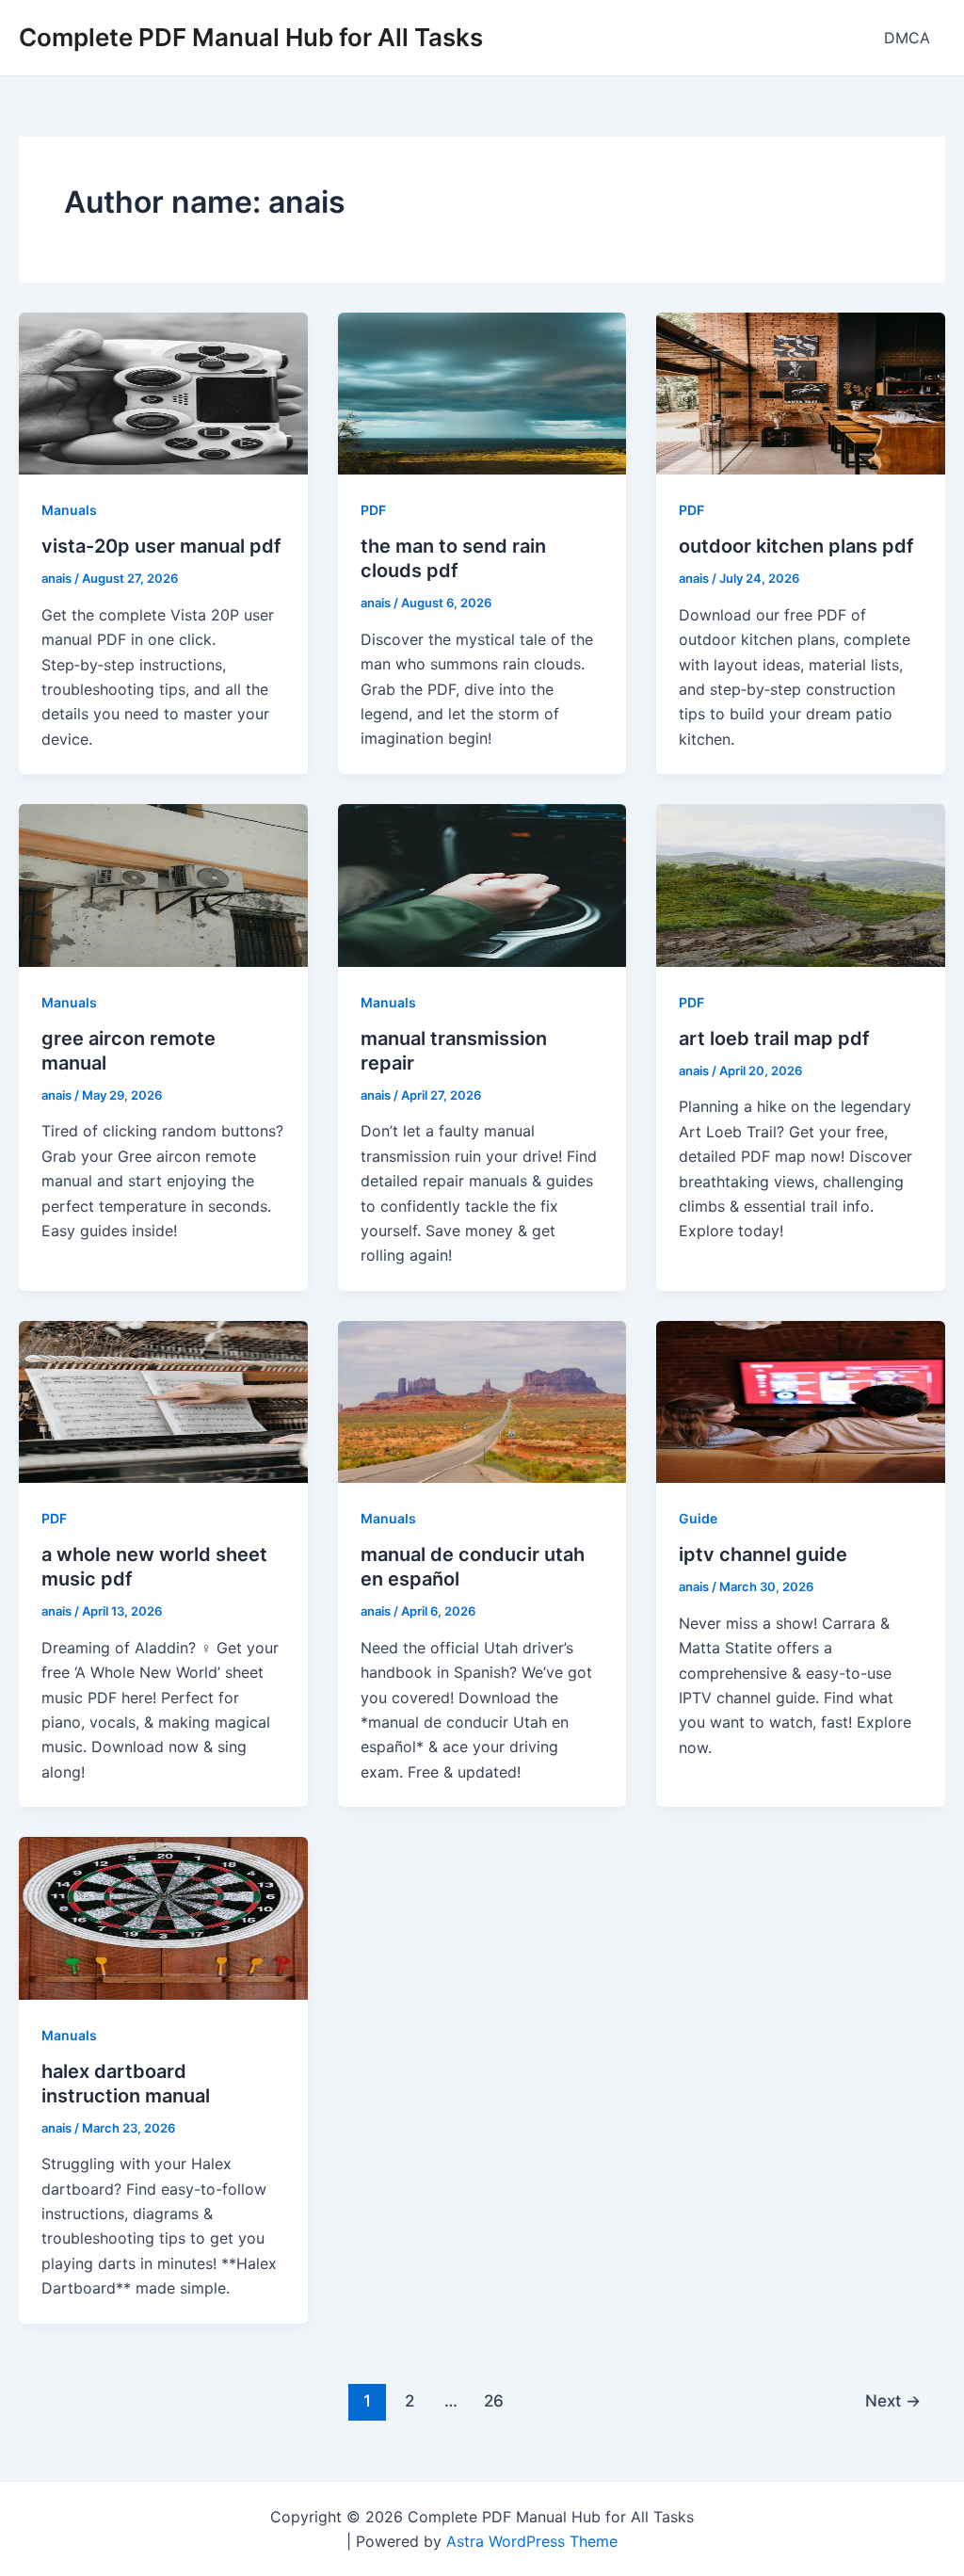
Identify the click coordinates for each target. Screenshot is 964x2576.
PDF (373, 510)
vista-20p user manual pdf (161, 546)
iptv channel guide (763, 1554)
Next (893, 2400)
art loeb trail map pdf (774, 1038)
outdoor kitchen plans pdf (796, 546)
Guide (698, 1518)
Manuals (69, 510)
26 (494, 2400)
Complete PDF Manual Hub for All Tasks (251, 37)
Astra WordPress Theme (532, 2541)
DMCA (907, 38)
